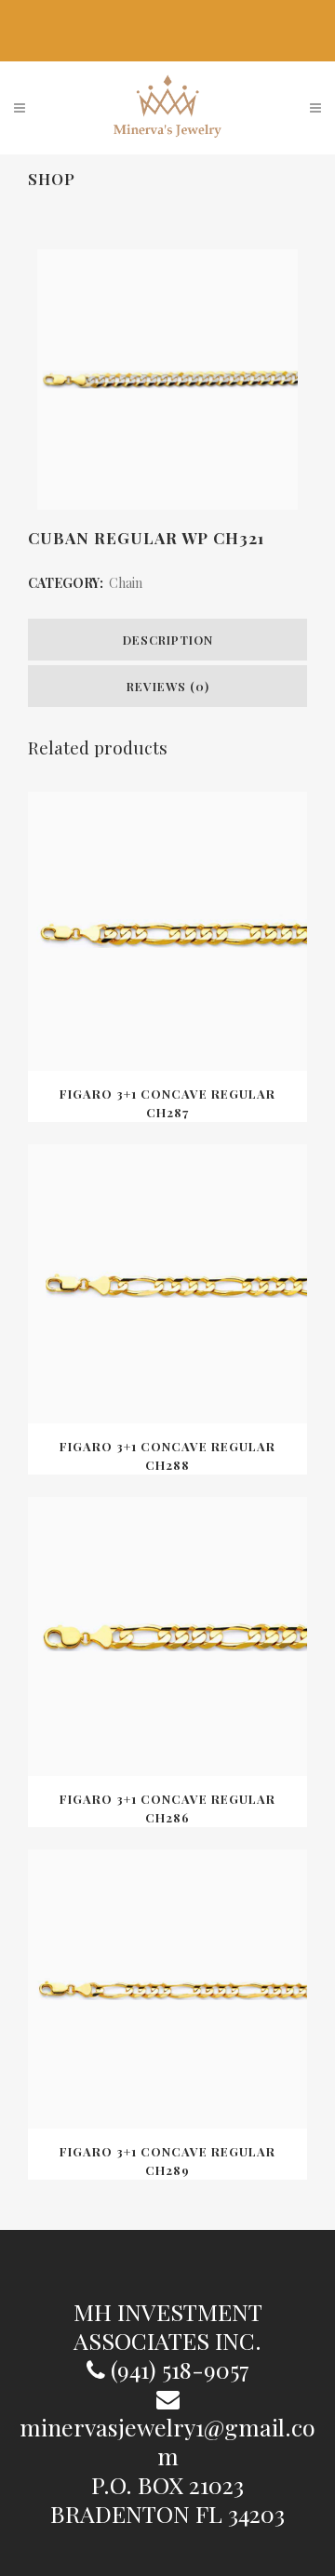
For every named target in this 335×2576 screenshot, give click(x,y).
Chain (126, 583)
